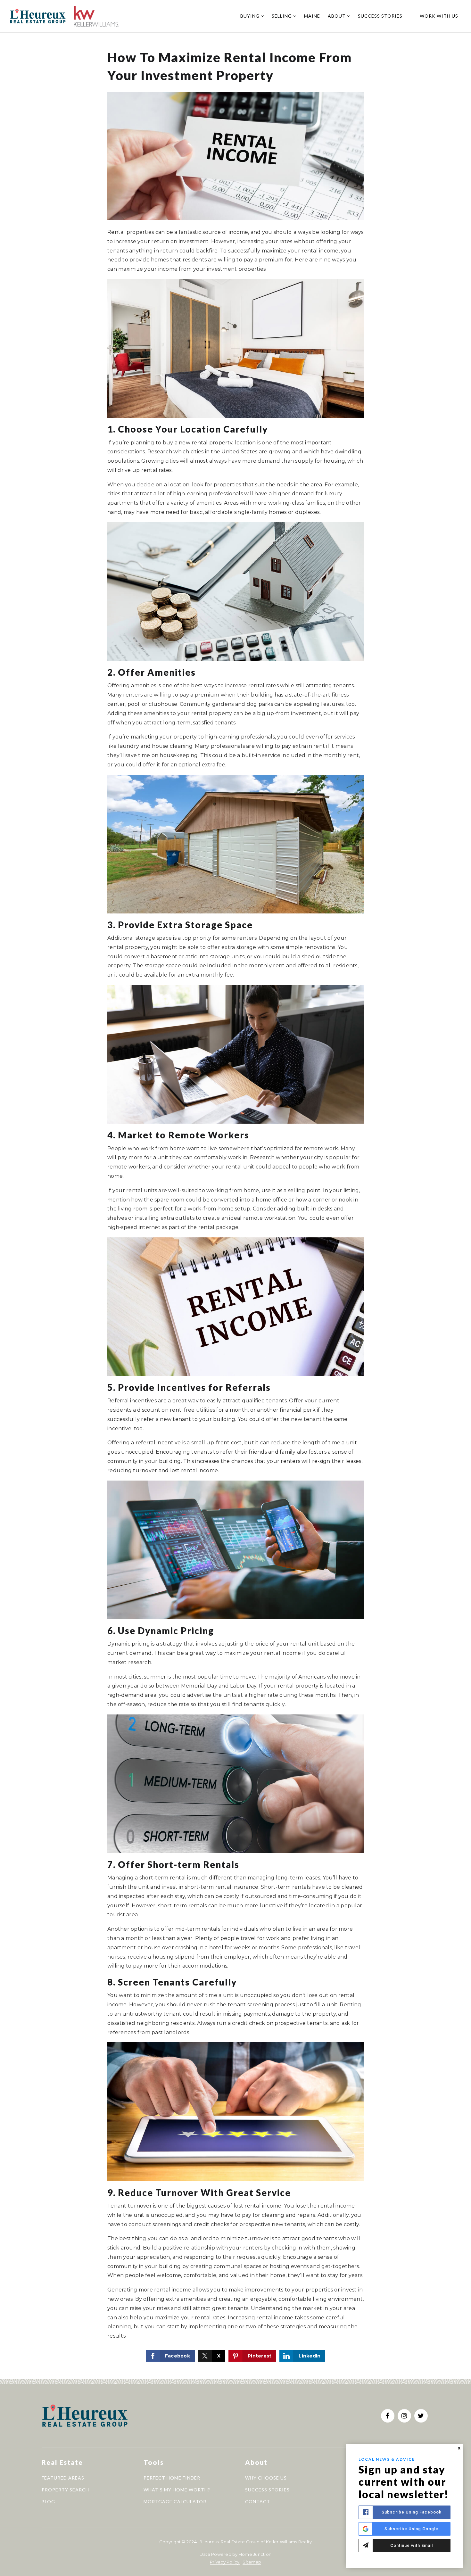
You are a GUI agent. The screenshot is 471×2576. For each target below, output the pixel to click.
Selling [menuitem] (282, 16)
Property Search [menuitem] (65, 2490)
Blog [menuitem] (48, 2502)
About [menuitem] (337, 16)
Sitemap (252, 2562)
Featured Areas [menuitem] (63, 2478)
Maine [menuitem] (312, 16)
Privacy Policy (225, 2562)
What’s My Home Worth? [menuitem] (177, 2490)
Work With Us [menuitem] (439, 16)
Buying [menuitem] (251, 16)
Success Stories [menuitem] (380, 16)
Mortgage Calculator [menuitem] (175, 2502)
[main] (235, 1190)
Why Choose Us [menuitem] (266, 2478)
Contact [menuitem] (258, 2502)
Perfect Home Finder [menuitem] (172, 2478)
